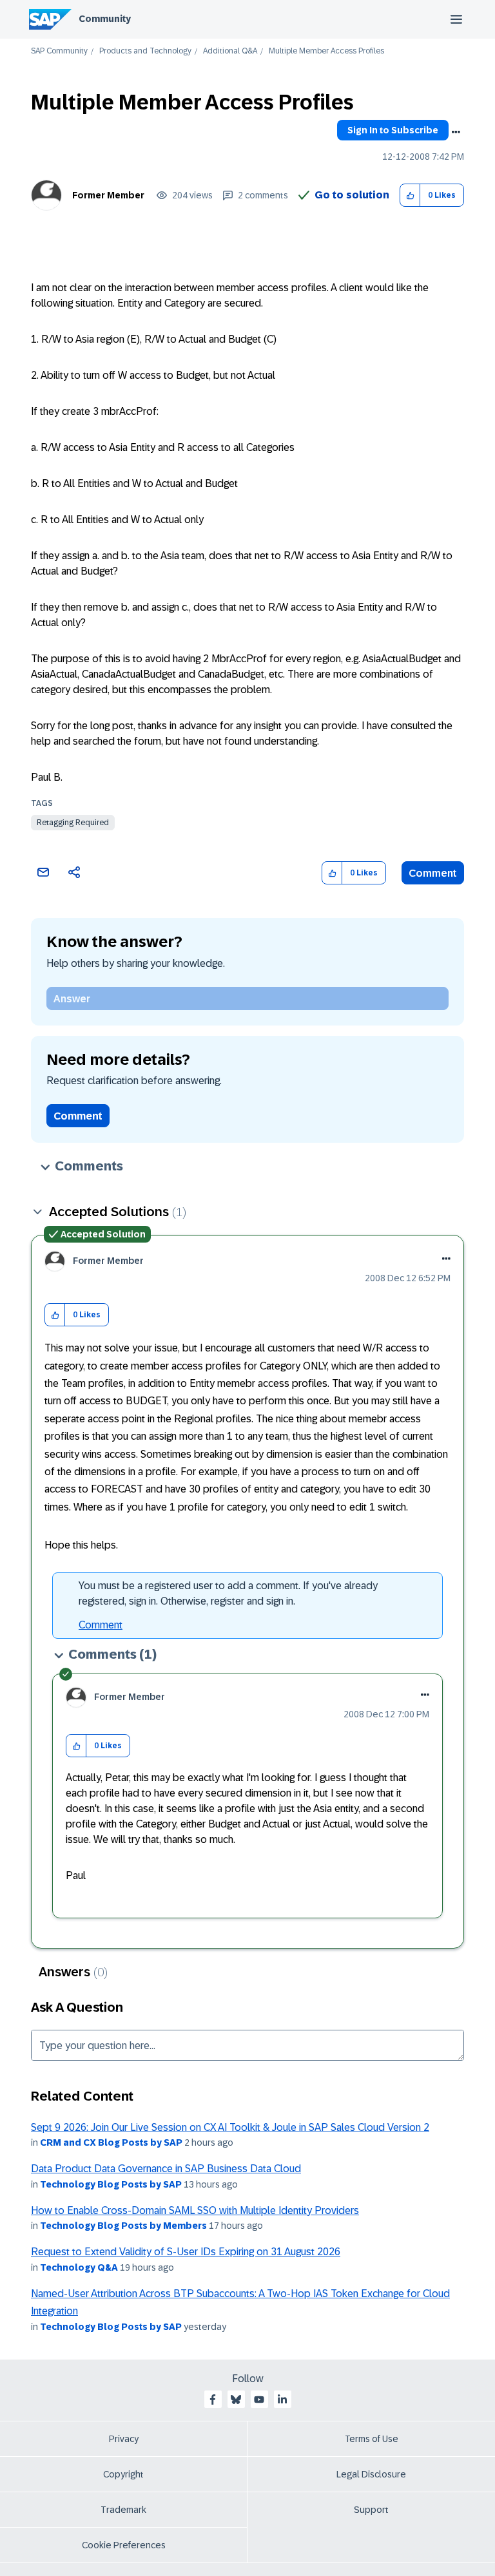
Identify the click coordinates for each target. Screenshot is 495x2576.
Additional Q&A (230, 51)
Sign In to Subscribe (393, 130)
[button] (410, 196)
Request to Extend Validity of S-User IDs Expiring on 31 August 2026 (186, 2252)
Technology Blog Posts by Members (123, 2226)
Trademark (123, 2510)
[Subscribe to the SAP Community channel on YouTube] (259, 2399)
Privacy (124, 2439)
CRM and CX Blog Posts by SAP (111, 2142)
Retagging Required (73, 823)
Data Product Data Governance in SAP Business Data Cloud (166, 2169)
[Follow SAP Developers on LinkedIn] (282, 2399)
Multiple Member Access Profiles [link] (326, 51)
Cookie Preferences (124, 2545)
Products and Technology (145, 51)
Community (105, 19)
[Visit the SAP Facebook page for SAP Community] (213, 2399)
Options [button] (456, 132)
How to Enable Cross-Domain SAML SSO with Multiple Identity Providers (195, 2210)
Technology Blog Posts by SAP (111, 2184)
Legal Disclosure (371, 2474)
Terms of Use (372, 2439)
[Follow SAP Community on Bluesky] (236, 2399)
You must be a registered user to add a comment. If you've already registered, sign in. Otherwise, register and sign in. (228, 1593)
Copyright (123, 2474)
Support (371, 2510)
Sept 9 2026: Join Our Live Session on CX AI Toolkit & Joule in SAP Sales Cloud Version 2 (230, 2127)
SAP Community (59, 51)
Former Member (108, 195)
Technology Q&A (79, 2267)
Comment (433, 873)
